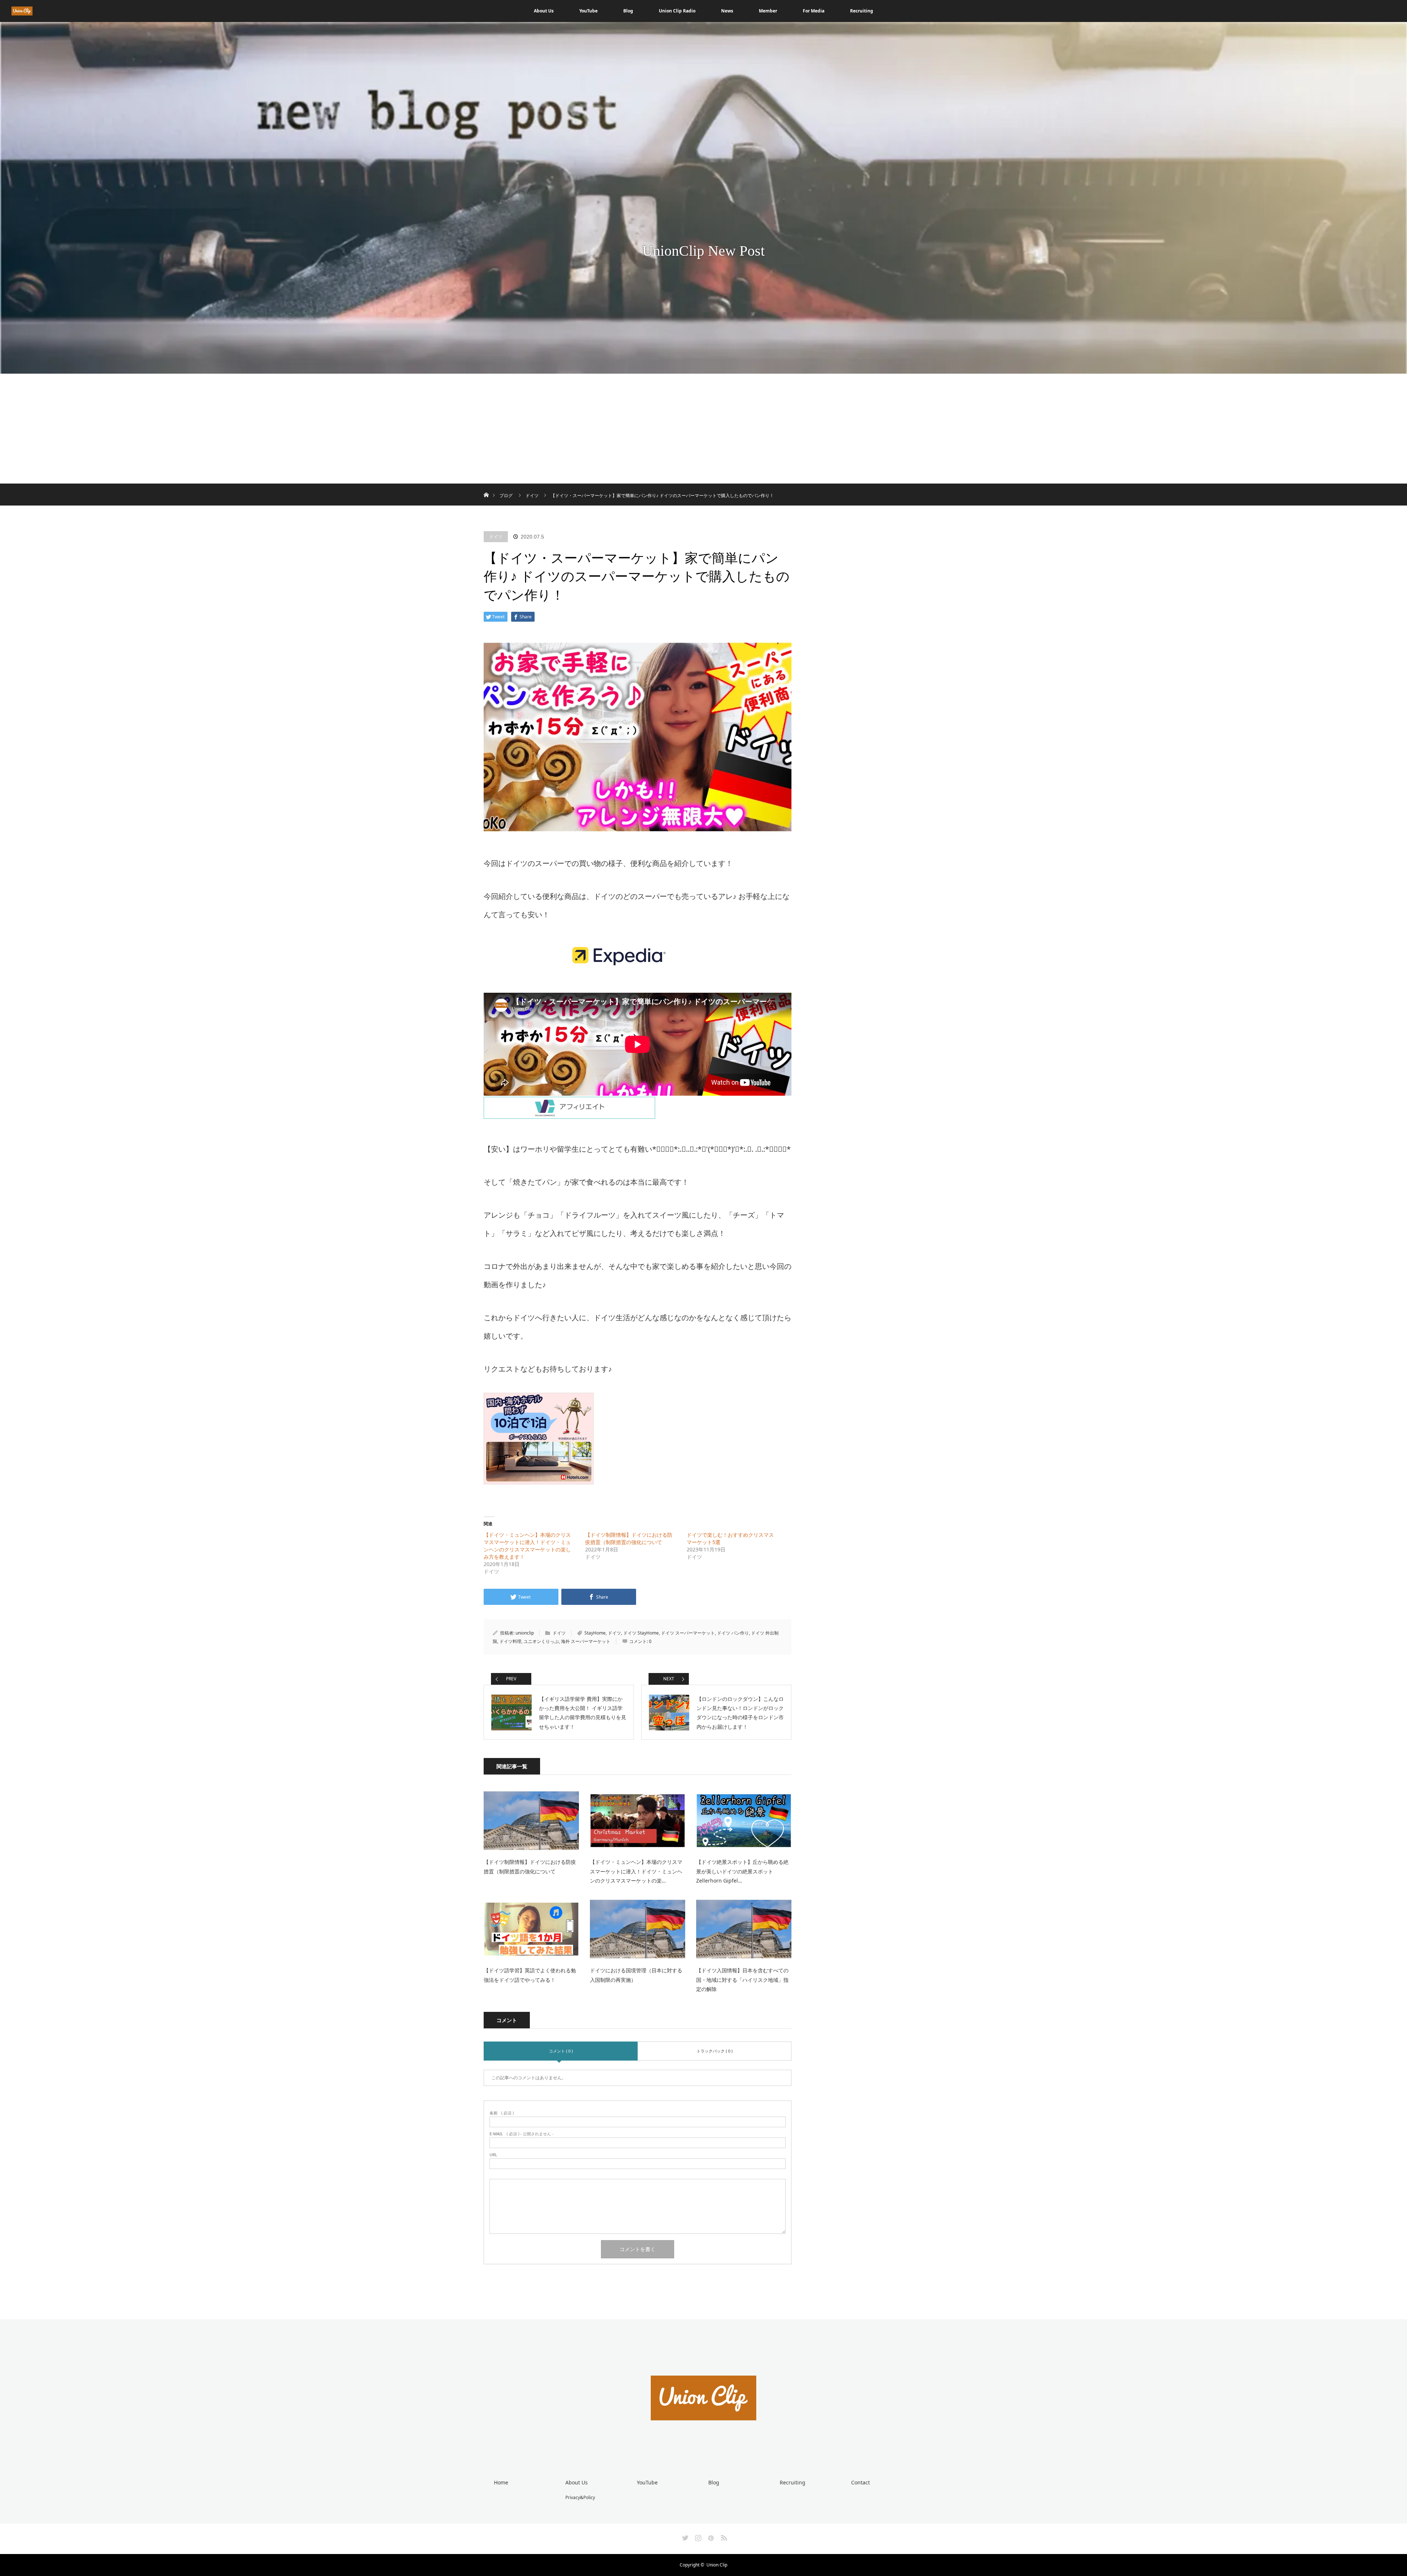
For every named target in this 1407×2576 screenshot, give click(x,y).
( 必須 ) (502, 2113)
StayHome (595, 1633)
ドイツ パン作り (733, 1633)
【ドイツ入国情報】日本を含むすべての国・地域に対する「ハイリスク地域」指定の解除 (742, 1979)
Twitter (684, 2536)
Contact (861, 2482)
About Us (544, 11)
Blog (628, 11)
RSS (723, 2536)
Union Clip (717, 2565)
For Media (814, 11)
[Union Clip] (703, 2447)
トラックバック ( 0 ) (714, 2051)
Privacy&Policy (580, 2497)
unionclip (525, 1633)
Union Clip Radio (677, 11)
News (727, 11)
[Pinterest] (710, 2536)
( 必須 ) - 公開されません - (522, 2134)
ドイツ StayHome (641, 1633)
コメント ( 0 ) (561, 2051)
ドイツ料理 (510, 1641)
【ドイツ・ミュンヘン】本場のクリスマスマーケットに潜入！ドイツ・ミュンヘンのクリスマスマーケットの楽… (636, 1871)
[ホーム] (486, 486)
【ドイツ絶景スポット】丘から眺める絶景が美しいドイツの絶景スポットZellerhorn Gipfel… (742, 1871)
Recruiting (862, 11)
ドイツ (496, 536)
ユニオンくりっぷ (541, 1641)
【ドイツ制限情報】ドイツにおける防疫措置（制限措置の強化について (629, 1538)
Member (768, 11)
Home (501, 2482)
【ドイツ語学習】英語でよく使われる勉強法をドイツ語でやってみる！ (530, 1975)
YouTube (588, 11)
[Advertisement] (703, 429)
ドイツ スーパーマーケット (688, 1633)
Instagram (697, 2536)
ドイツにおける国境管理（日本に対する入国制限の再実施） (636, 1975)
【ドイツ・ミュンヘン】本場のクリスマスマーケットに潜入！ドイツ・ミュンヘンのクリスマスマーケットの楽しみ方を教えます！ (527, 1546)
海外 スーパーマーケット (586, 1641)
